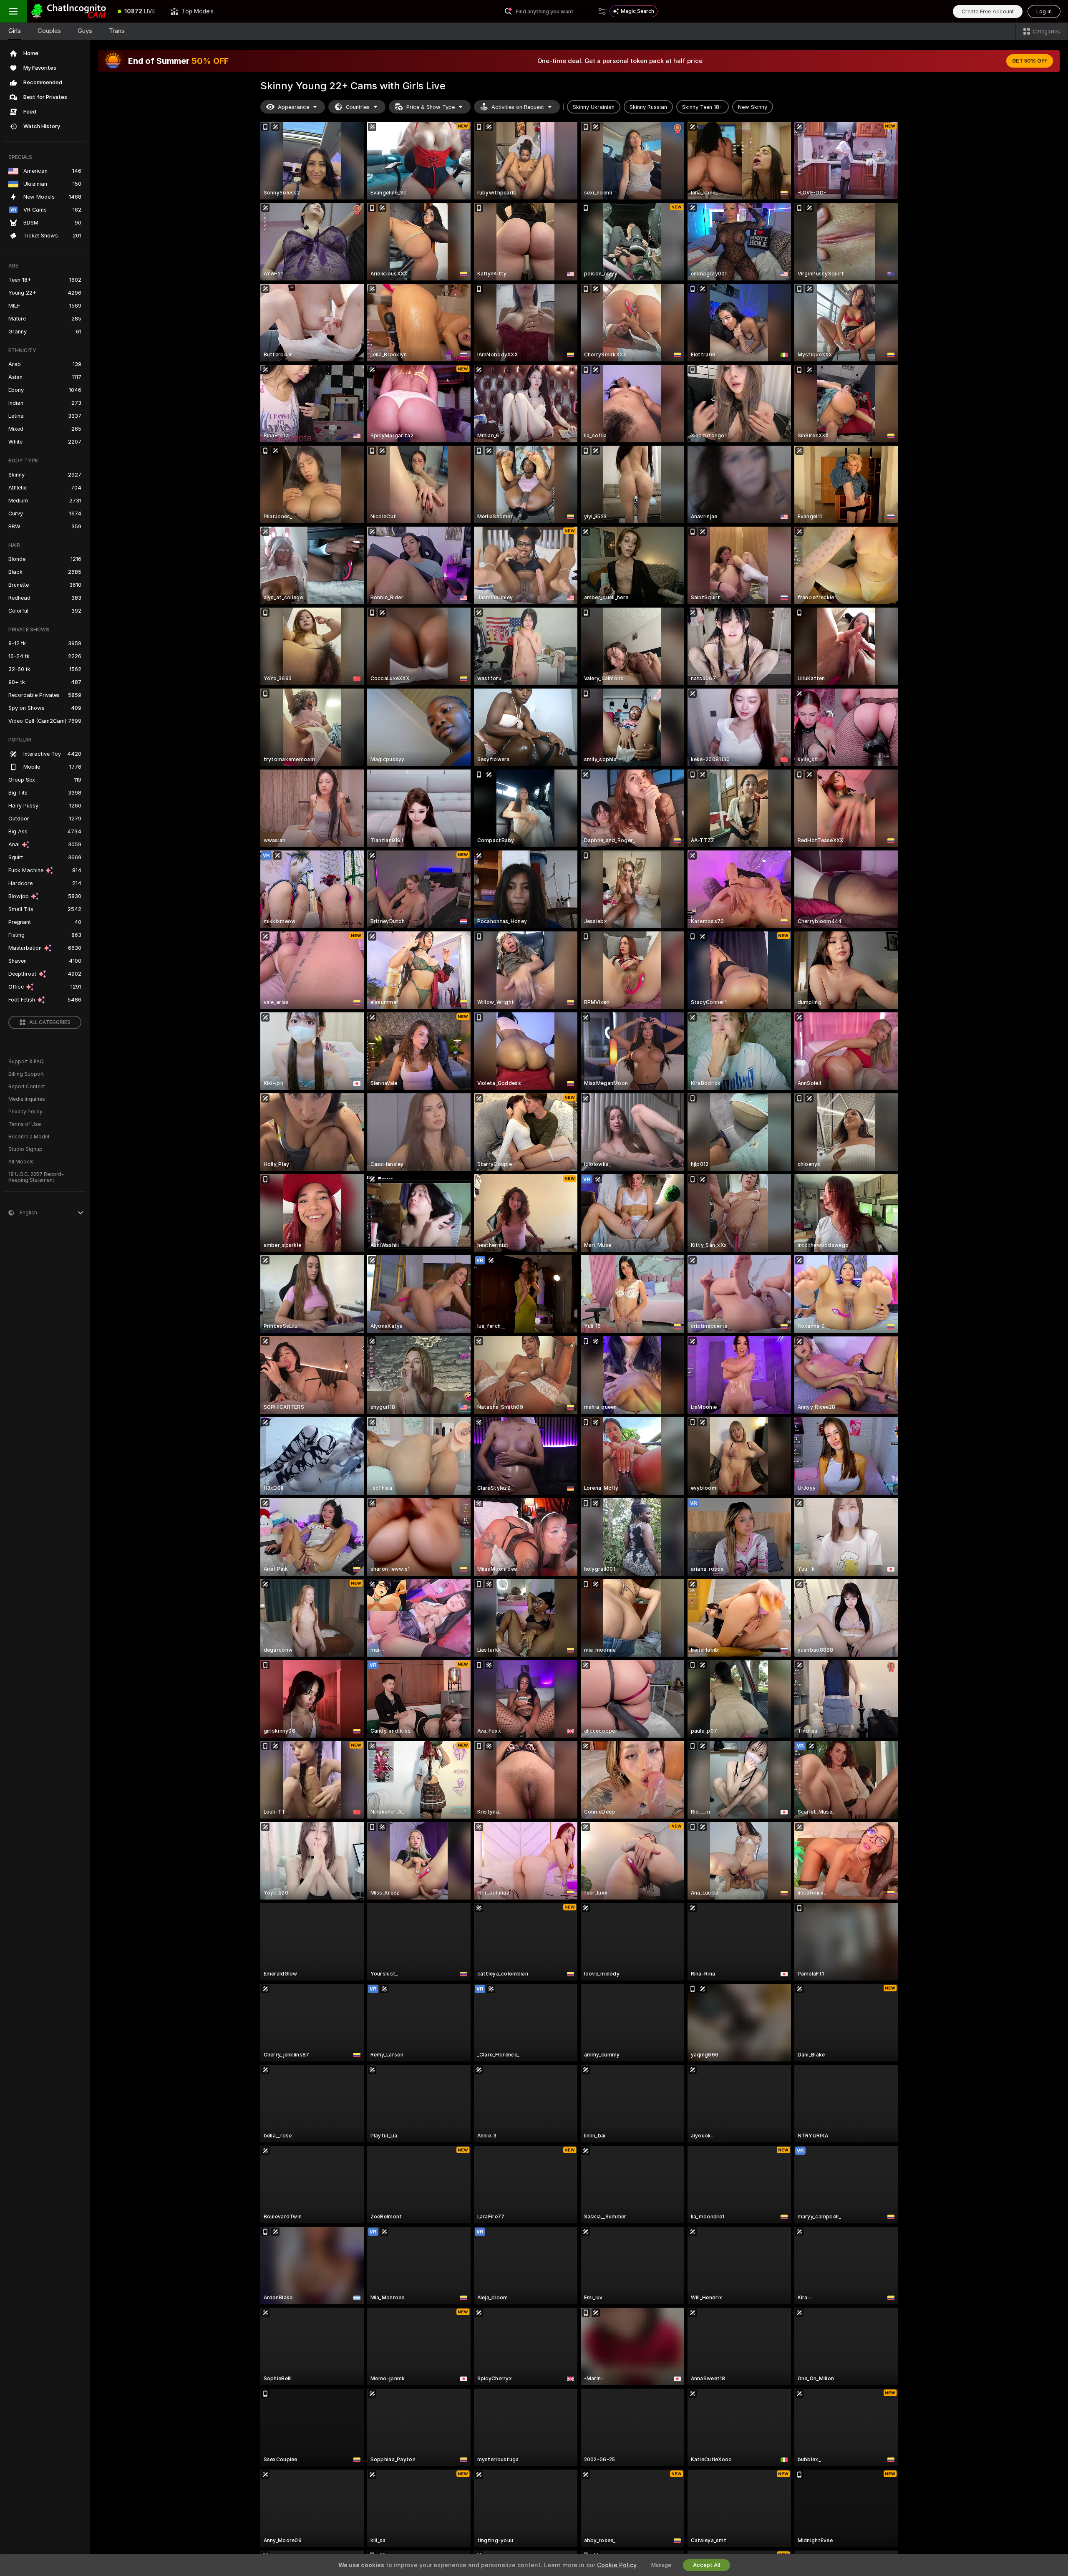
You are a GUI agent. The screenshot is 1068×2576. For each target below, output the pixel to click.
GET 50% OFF (1030, 61)
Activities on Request (518, 107)
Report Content (27, 1087)
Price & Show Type (431, 107)
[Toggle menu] (13, 11)
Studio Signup (25, 1149)
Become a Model (29, 1137)
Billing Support (26, 1074)
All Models (21, 1162)
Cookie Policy (617, 2565)
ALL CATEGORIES (50, 1022)
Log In (1044, 11)
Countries (358, 107)
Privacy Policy (25, 1112)
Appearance (293, 107)
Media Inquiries (27, 1099)
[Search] (602, 11)
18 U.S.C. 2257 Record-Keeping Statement (36, 1177)
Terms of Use (25, 1124)
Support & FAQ (26, 1062)
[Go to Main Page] (68, 11)
